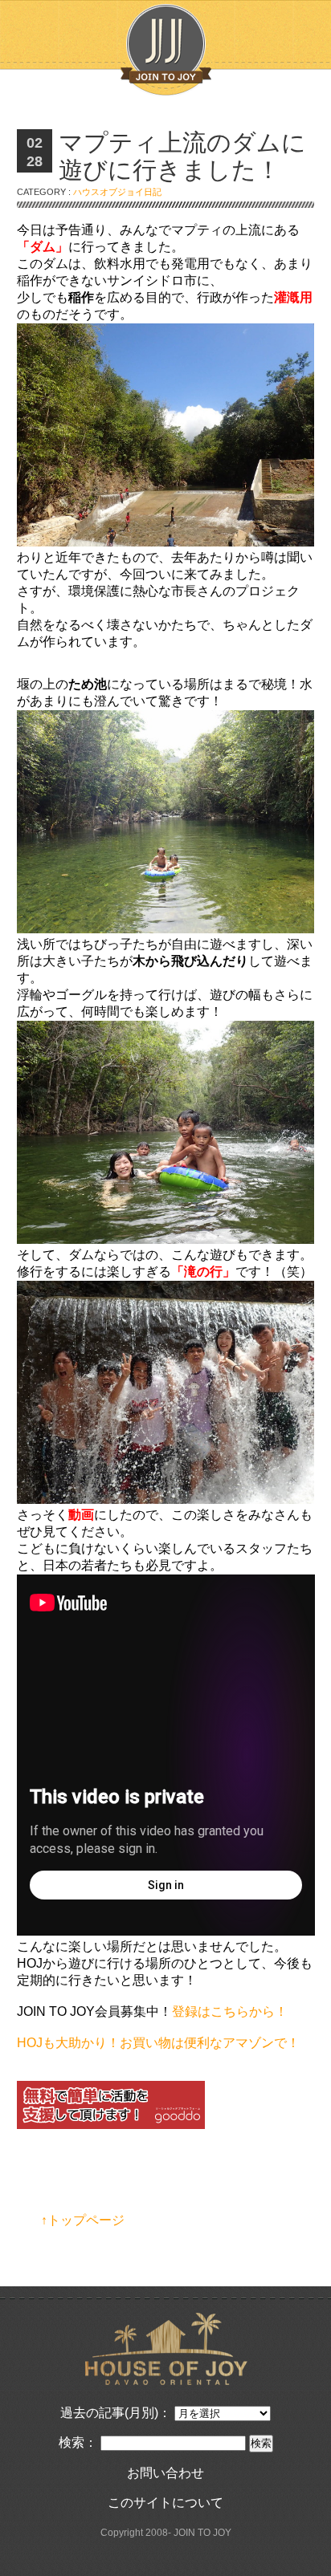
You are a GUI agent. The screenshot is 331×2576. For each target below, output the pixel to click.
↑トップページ (83, 2220)
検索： (78, 2442)
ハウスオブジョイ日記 (117, 192)
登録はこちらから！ (230, 2011)
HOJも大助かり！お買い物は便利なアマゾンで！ (158, 2043)
